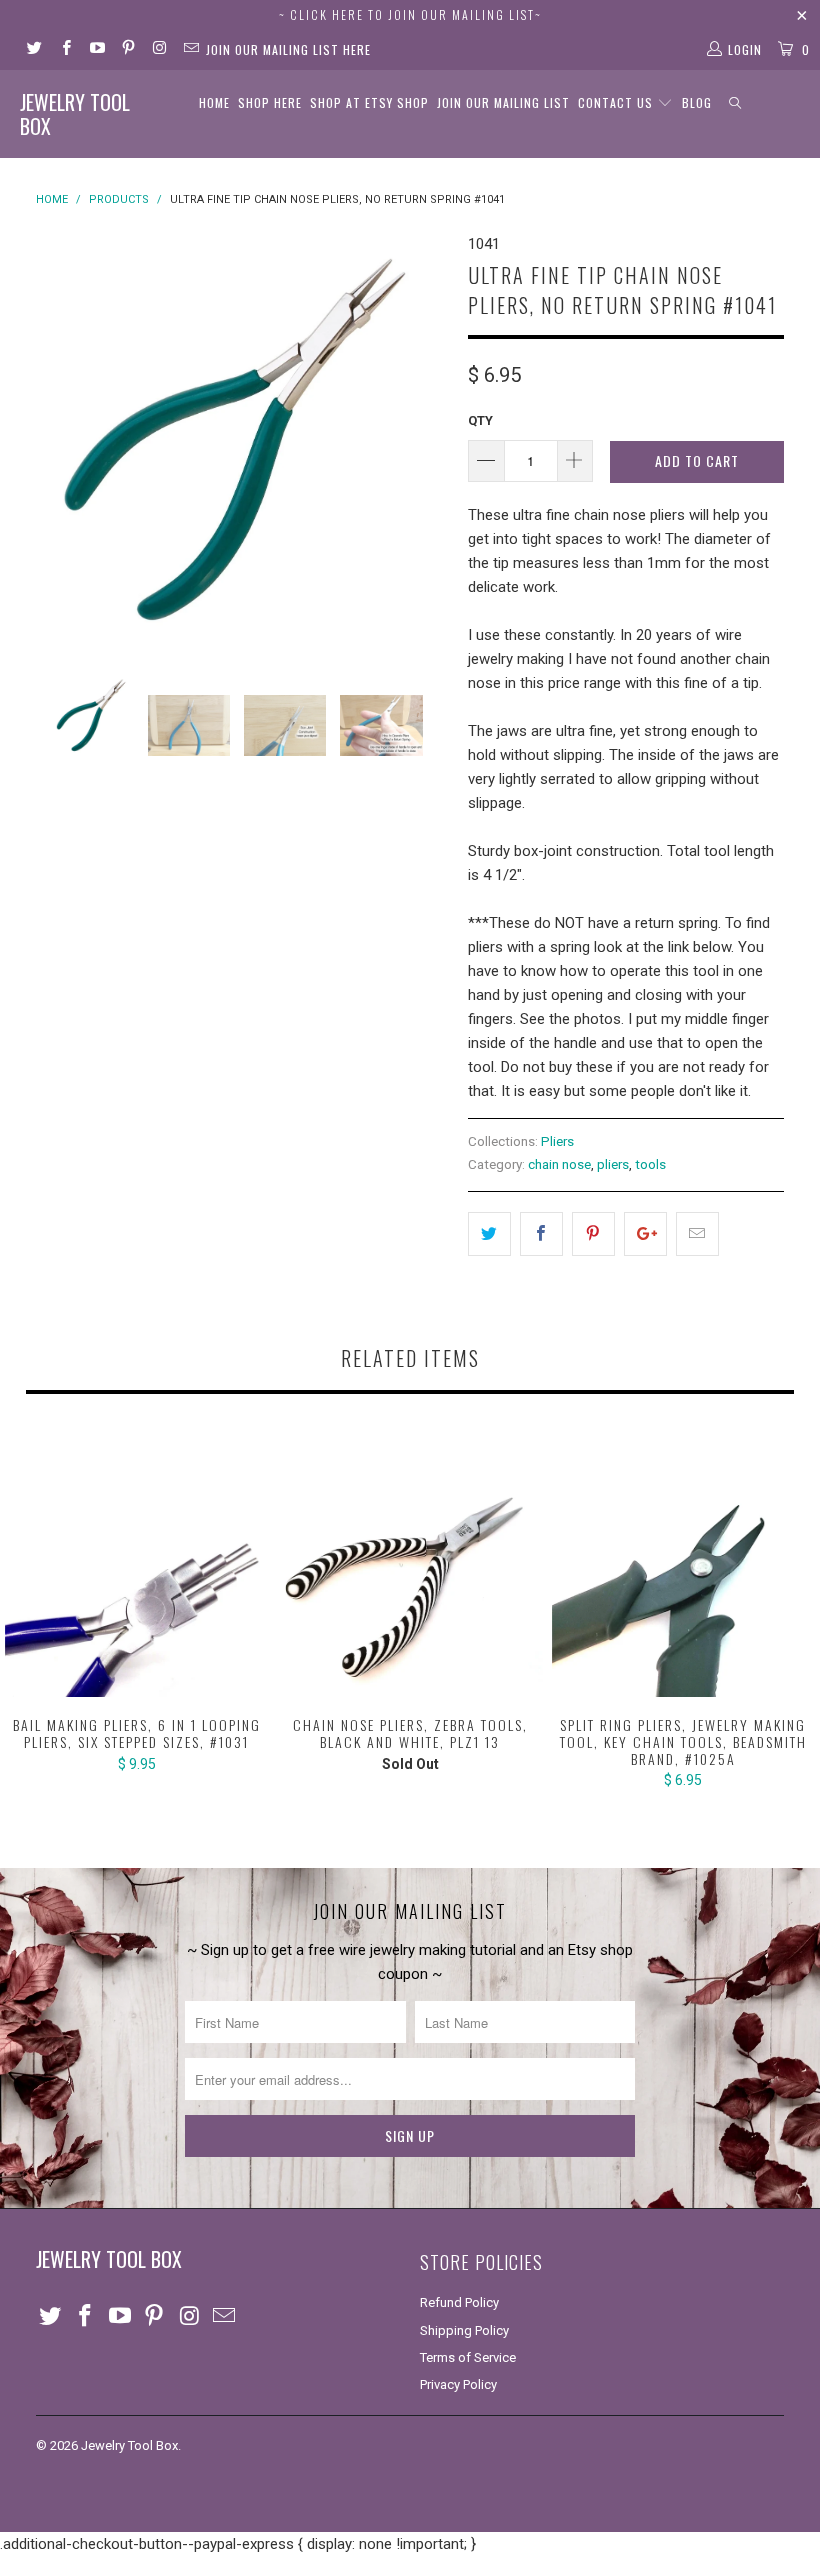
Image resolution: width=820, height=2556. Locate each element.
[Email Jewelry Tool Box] (189, 50)
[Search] (736, 103)
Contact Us (617, 102)
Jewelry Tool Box (75, 114)
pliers (613, 1164)
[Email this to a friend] (697, 1234)
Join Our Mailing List (503, 102)
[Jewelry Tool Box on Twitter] (33, 50)
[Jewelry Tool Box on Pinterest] (127, 50)
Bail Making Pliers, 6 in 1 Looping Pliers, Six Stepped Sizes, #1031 (136, 1565)
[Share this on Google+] (645, 1234)
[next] (426, 438)
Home (214, 102)
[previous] (57, 438)
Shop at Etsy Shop (369, 102)
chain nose (559, 1164)
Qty (480, 420)
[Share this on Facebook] (541, 1234)
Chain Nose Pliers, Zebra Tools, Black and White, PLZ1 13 (409, 1565)
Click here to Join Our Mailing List (412, 14)
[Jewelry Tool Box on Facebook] (64, 50)
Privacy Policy (458, 2384)
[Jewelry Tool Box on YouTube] (96, 50)
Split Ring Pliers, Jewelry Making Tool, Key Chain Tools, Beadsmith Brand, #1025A (683, 1565)
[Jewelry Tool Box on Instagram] (158, 50)
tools (650, 1164)
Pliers (557, 1141)
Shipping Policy (464, 2330)
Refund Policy (459, 2302)
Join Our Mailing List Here (288, 49)
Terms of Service (468, 2357)
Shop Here (270, 102)
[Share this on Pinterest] (593, 1234)
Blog (697, 102)
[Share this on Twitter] (489, 1234)
